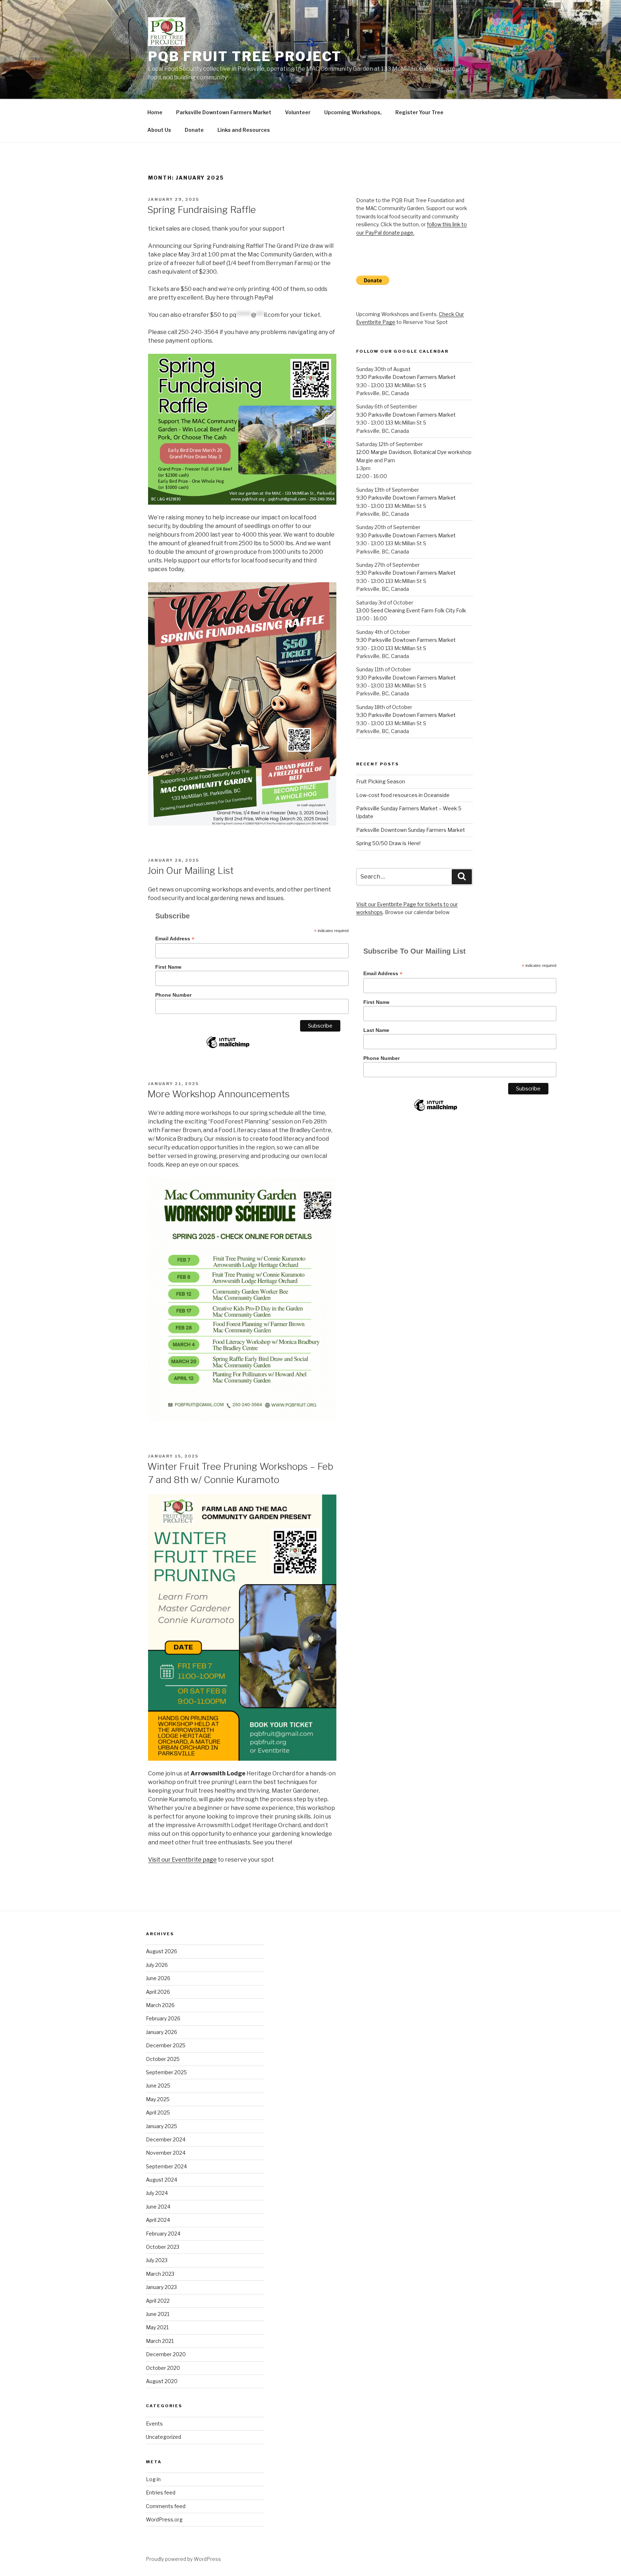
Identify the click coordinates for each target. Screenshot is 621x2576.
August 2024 (162, 2180)
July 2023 (157, 2260)
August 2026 (162, 1951)
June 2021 (158, 2314)
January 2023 (161, 2287)
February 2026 (163, 2018)
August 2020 (162, 2381)
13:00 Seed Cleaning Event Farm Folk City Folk (411, 610)
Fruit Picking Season (381, 781)
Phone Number (173, 995)
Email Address (175, 939)
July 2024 (157, 2193)
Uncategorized (164, 2437)
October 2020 (163, 2368)
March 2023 (160, 2274)
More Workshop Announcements (218, 1094)
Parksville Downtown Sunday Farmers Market (411, 830)
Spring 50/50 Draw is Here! (388, 843)
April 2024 (158, 2220)
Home (155, 112)
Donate (194, 130)
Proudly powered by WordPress (183, 2559)
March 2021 (160, 2341)
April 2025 (158, 2112)
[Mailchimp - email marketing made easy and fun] (228, 1048)
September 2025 (166, 2072)
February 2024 (163, 2234)
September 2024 (166, 2166)
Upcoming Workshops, (353, 112)
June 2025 (158, 2086)
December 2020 (166, 2354)
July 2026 (157, 1965)
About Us (159, 130)
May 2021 (157, 2327)
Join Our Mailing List (190, 870)
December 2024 (166, 2139)
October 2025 (163, 2059)
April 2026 (158, 1992)
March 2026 (160, 2005)
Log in (153, 2479)
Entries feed (161, 2492)
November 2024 (166, 2153)
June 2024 (158, 2207)
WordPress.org (164, 2519)
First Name (168, 967)
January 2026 (162, 2032)
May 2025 (158, 2099)
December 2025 (166, 2045)
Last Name (376, 1030)
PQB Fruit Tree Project (245, 56)
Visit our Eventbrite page (182, 1860)
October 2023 (163, 2247)
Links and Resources (244, 130)
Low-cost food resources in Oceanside (403, 795)
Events (154, 2424)
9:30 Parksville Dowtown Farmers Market (406, 377)
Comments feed (166, 2506)
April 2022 (158, 2301)
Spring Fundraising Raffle (202, 210)
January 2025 (162, 2126)
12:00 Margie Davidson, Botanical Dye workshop (414, 452)
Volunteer (298, 112)
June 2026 (158, 1978)
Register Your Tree (419, 112)
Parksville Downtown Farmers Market (224, 112)
